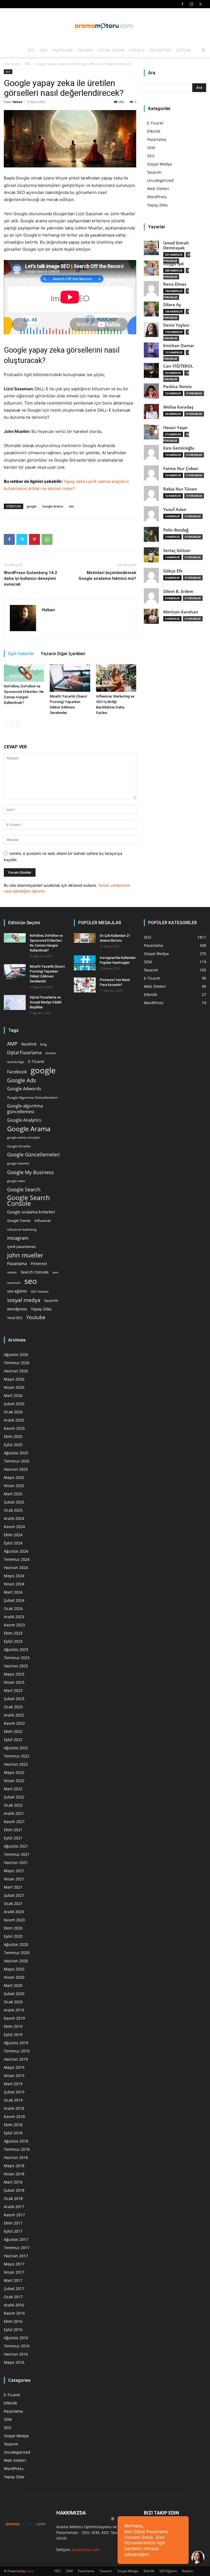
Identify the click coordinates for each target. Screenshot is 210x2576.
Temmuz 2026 (17, 1363)
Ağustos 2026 (16, 1355)
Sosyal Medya (111, 50)
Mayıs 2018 (14, 2166)
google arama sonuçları (24, 1137)
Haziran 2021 (16, 1862)
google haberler (18, 1163)
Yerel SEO (15, 1318)
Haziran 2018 (16, 2157)
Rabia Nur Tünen (180, 489)
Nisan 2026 (14, 1387)
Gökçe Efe (173, 571)
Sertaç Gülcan (177, 550)
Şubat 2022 (14, 1797)
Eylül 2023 (13, 1641)
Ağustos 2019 (16, 2043)
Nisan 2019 (14, 2076)
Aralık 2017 (14, 2207)
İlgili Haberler (21, 654)
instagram (18, 1238)
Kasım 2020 (14, 1920)
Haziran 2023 (16, 1666)
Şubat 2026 (14, 1404)
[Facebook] (182, 4)
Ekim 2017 (13, 2223)
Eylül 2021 (13, 1838)
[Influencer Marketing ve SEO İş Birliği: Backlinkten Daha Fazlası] (116, 678)
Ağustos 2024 (16, 1551)
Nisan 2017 (14, 2272)
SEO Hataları (40, 1291)
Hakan (17, 102)
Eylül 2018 (13, 2133)
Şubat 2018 (14, 2190)
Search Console (35, 1272)
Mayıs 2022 (14, 1772)
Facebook (17, 1072)
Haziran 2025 (16, 1469)
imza (30, 2571)
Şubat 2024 (14, 1600)
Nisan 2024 (14, 1584)
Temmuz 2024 (17, 1559)
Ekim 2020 (13, 1928)
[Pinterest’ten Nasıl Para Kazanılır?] (85, 985)
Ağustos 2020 (16, 1944)
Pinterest (39, 1264)
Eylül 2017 (13, 2231)
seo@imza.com (86, 2550)
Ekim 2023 (13, 1633)
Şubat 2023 (14, 1699)
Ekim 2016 (13, 2321)
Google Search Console (28, 1201)
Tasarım (85, 50)
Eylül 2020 (13, 1936)
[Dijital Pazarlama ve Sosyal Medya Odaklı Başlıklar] (15, 1002)
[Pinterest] (34, 539)
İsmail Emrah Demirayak (176, 245)
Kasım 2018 (14, 2116)
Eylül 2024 (13, 1543)
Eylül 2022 (13, 1740)
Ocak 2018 (13, 2198)
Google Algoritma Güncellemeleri (33, 1097)
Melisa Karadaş (178, 407)
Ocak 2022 (13, 1805)
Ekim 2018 (13, 2125)
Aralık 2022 (14, 1715)
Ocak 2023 (13, 1707)
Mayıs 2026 (14, 1379)
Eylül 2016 (13, 2330)
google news (16, 1181)
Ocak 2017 (13, 2297)
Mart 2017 (13, 2280)
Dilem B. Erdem (178, 591)
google (32, 506)
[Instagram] (191, 4)
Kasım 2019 (14, 2018)
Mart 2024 (13, 1592)
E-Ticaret (155, 123)
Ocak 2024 (13, 1608)
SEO (31, 50)
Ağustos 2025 (16, 1453)
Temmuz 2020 (17, 1953)
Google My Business (30, 1172)
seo (71, 506)
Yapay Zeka (157, 205)
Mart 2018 (13, 2182)
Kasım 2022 (14, 1723)
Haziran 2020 (16, 1961)
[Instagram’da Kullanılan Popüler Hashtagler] (85, 963)
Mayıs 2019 (14, 2067)
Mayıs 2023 (14, 1674)
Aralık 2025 (14, 1420)
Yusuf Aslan (175, 509)
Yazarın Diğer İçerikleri (63, 654)
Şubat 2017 (14, 2289)
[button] (203, 50)
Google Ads (22, 1080)
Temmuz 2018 (17, 2149)
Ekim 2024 (13, 1535)
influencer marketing (22, 1229)
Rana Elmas (175, 284)
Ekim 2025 (13, 1436)
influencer (43, 1221)
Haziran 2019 (16, 2059)
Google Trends (19, 1221)
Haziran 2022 (16, 1764)
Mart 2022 (13, 1789)
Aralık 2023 (14, 1617)
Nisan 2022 (14, 1781)
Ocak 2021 (13, 1903)
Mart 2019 (13, 2084)
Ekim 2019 (13, 2026)
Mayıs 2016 (14, 2362)
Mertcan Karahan (181, 612)
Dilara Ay (172, 305)
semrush (14, 1283)
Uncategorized (160, 180)
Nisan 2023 (14, 1682)
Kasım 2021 (14, 1822)
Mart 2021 (13, 1887)
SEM (43, 50)
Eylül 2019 (13, 2035)
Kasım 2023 (14, 1625)
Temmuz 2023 (17, 1658)
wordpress (17, 1309)
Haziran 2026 (16, 1371)
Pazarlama (62, 50)
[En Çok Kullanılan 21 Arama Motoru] (85, 938)
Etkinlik (137, 50)
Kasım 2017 (14, 2215)
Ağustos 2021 (16, 1846)
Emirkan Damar (179, 346)
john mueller (25, 1255)
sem (55, 1272)
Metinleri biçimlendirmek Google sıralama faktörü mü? (107, 576)
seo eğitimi (17, 1291)
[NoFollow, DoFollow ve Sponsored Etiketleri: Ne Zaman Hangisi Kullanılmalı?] (24, 673)
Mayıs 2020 (14, 1969)
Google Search (24, 1189)
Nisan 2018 (14, 2174)
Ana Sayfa (11, 64)
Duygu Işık (174, 264)
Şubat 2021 (14, 1895)
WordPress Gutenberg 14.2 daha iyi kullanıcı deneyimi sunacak (30, 578)
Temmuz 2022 (17, 1756)
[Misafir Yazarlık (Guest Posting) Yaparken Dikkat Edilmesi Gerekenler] (70, 678)
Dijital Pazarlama (24, 1053)
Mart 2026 (13, 1395)
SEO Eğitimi (160, 50)
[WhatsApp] (47, 539)
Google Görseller (19, 1146)
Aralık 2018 (14, 2108)
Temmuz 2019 (17, 2051)
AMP (12, 1044)
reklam (12, 1272)
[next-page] (16, 724)
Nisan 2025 (14, 1486)
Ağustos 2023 (16, 1649)
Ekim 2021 (13, 1830)
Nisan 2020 (14, 1977)
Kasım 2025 (14, 1428)
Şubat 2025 (14, 1502)
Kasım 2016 (14, 2313)
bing (43, 1044)
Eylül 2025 (13, 1445)
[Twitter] (200, 4)
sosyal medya (24, 1300)
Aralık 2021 (14, 1813)
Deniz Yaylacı (176, 325)
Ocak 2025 (13, 1510)
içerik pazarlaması (21, 1246)
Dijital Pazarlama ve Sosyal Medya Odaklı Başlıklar (46, 1002)
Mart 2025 (13, 1494)
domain (51, 1053)
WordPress (157, 197)
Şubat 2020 (14, 1994)
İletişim (183, 50)
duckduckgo (16, 1062)
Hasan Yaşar (176, 428)
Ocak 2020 (13, 2002)
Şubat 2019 (14, 2092)
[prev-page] (7, 724)
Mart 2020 (13, 1985)
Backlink (29, 1044)
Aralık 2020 (14, 1912)
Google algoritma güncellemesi (25, 1109)
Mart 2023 (13, 1690)
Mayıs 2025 (14, 1477)
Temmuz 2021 (17, 1854)
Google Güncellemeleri (33, 1155)
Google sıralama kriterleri (31, 1212)
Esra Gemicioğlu (179, 448)
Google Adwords (24, 1089)
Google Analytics (24, 1120)
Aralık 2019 (14, 2010)
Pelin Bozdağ (176, 530)
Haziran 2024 (16, 1568)
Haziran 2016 (16, 2354)
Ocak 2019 (13, 2100)
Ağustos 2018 (16, 2141)
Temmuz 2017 (17, 2248)
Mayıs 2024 (14, 1576)
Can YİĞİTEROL (178, 366)
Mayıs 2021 (14, 1871)
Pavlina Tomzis (177, 387)
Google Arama (53, 506)
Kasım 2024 (14, 1527)
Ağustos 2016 (16, 2338)
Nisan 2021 (14, 1879)
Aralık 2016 (14, 2305)
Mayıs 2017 (14, 2264)
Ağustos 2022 (16, 1748)
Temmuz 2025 (17, 1461)
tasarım (51, 1300)
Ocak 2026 (13, 1412)
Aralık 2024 (14, 1518)
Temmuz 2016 (17, 2346)
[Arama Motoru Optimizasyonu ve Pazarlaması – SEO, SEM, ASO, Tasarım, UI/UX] (105, 26)
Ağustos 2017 (16, 2239)
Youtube (36, 1317)
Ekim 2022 (13, 1731)
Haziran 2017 (16, 2256)
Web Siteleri (158, 189)
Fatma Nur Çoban (181, 469)
